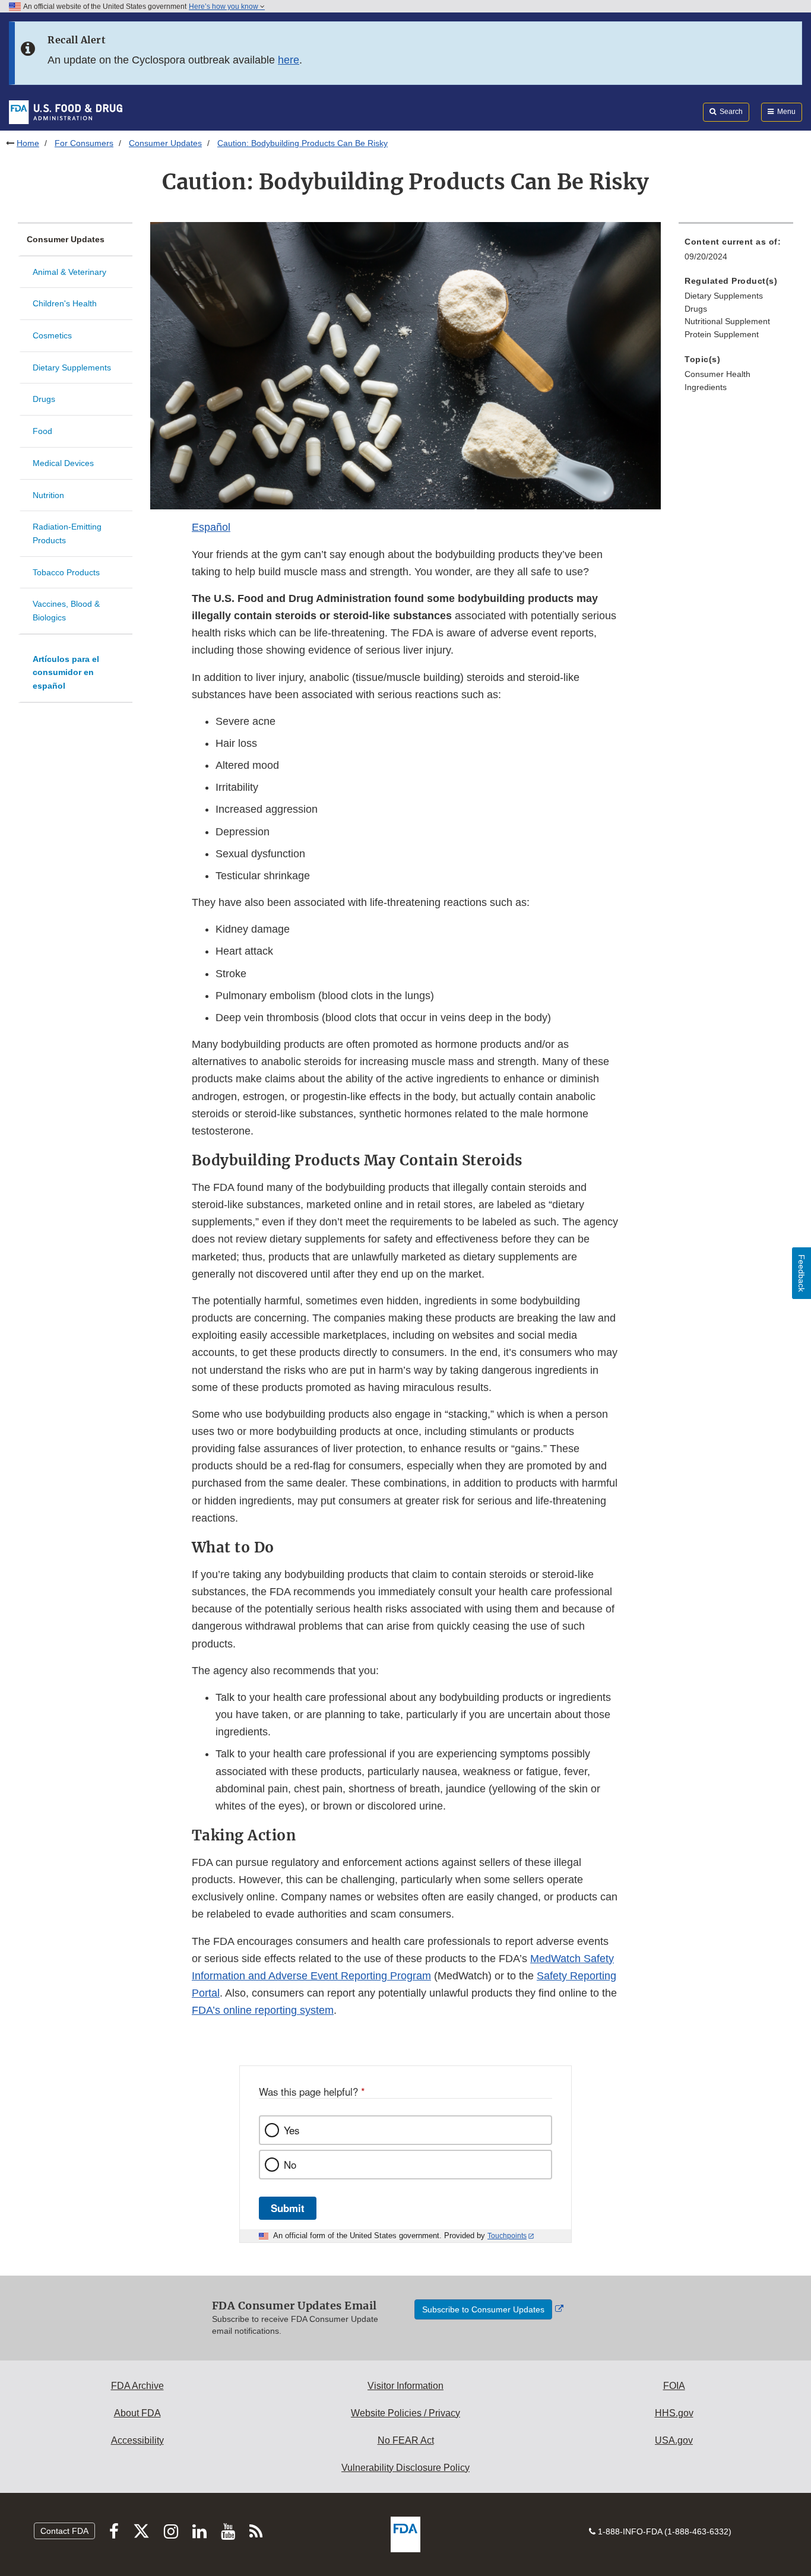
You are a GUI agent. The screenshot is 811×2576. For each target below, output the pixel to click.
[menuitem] (736, 253)
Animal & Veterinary (69, 272)
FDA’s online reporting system (263, 2010)
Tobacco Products (66, 572)
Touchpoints (507, 2236)
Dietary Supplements (72, 367)
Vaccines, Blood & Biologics (66, 611)
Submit (288, 2208)
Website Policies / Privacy (405, 2413)
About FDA (137, 2413)
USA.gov (674, 2440)
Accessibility (137, 2440)
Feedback (802, 1273)
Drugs (44, 399)
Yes (292, 2130)
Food (42, 431)
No (290, 2165)
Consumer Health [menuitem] (717, 374)
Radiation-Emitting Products (67, 533)
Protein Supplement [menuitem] (722, 334)
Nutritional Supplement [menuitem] (727, 321)
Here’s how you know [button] (224, 7)
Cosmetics (52, 335)
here (289, 60)
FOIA (674, 2386)
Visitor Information (405, 2386)
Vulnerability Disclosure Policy (405, 2468)
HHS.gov (674, 2413)
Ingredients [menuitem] (706, 387)
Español (211, 527)
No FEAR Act (406, 2440)
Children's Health (65, 303)
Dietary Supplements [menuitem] (724, 296)
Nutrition (48, 495)
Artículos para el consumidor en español (66, 672)
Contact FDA (64, 2531)
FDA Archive (137, 2386)
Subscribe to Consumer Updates (483, 2309)
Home (28, 143)
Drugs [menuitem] (696, 309)
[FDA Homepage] (66, 112)
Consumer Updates (165, 143)
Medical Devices (63, 463)
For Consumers (84, 143)
